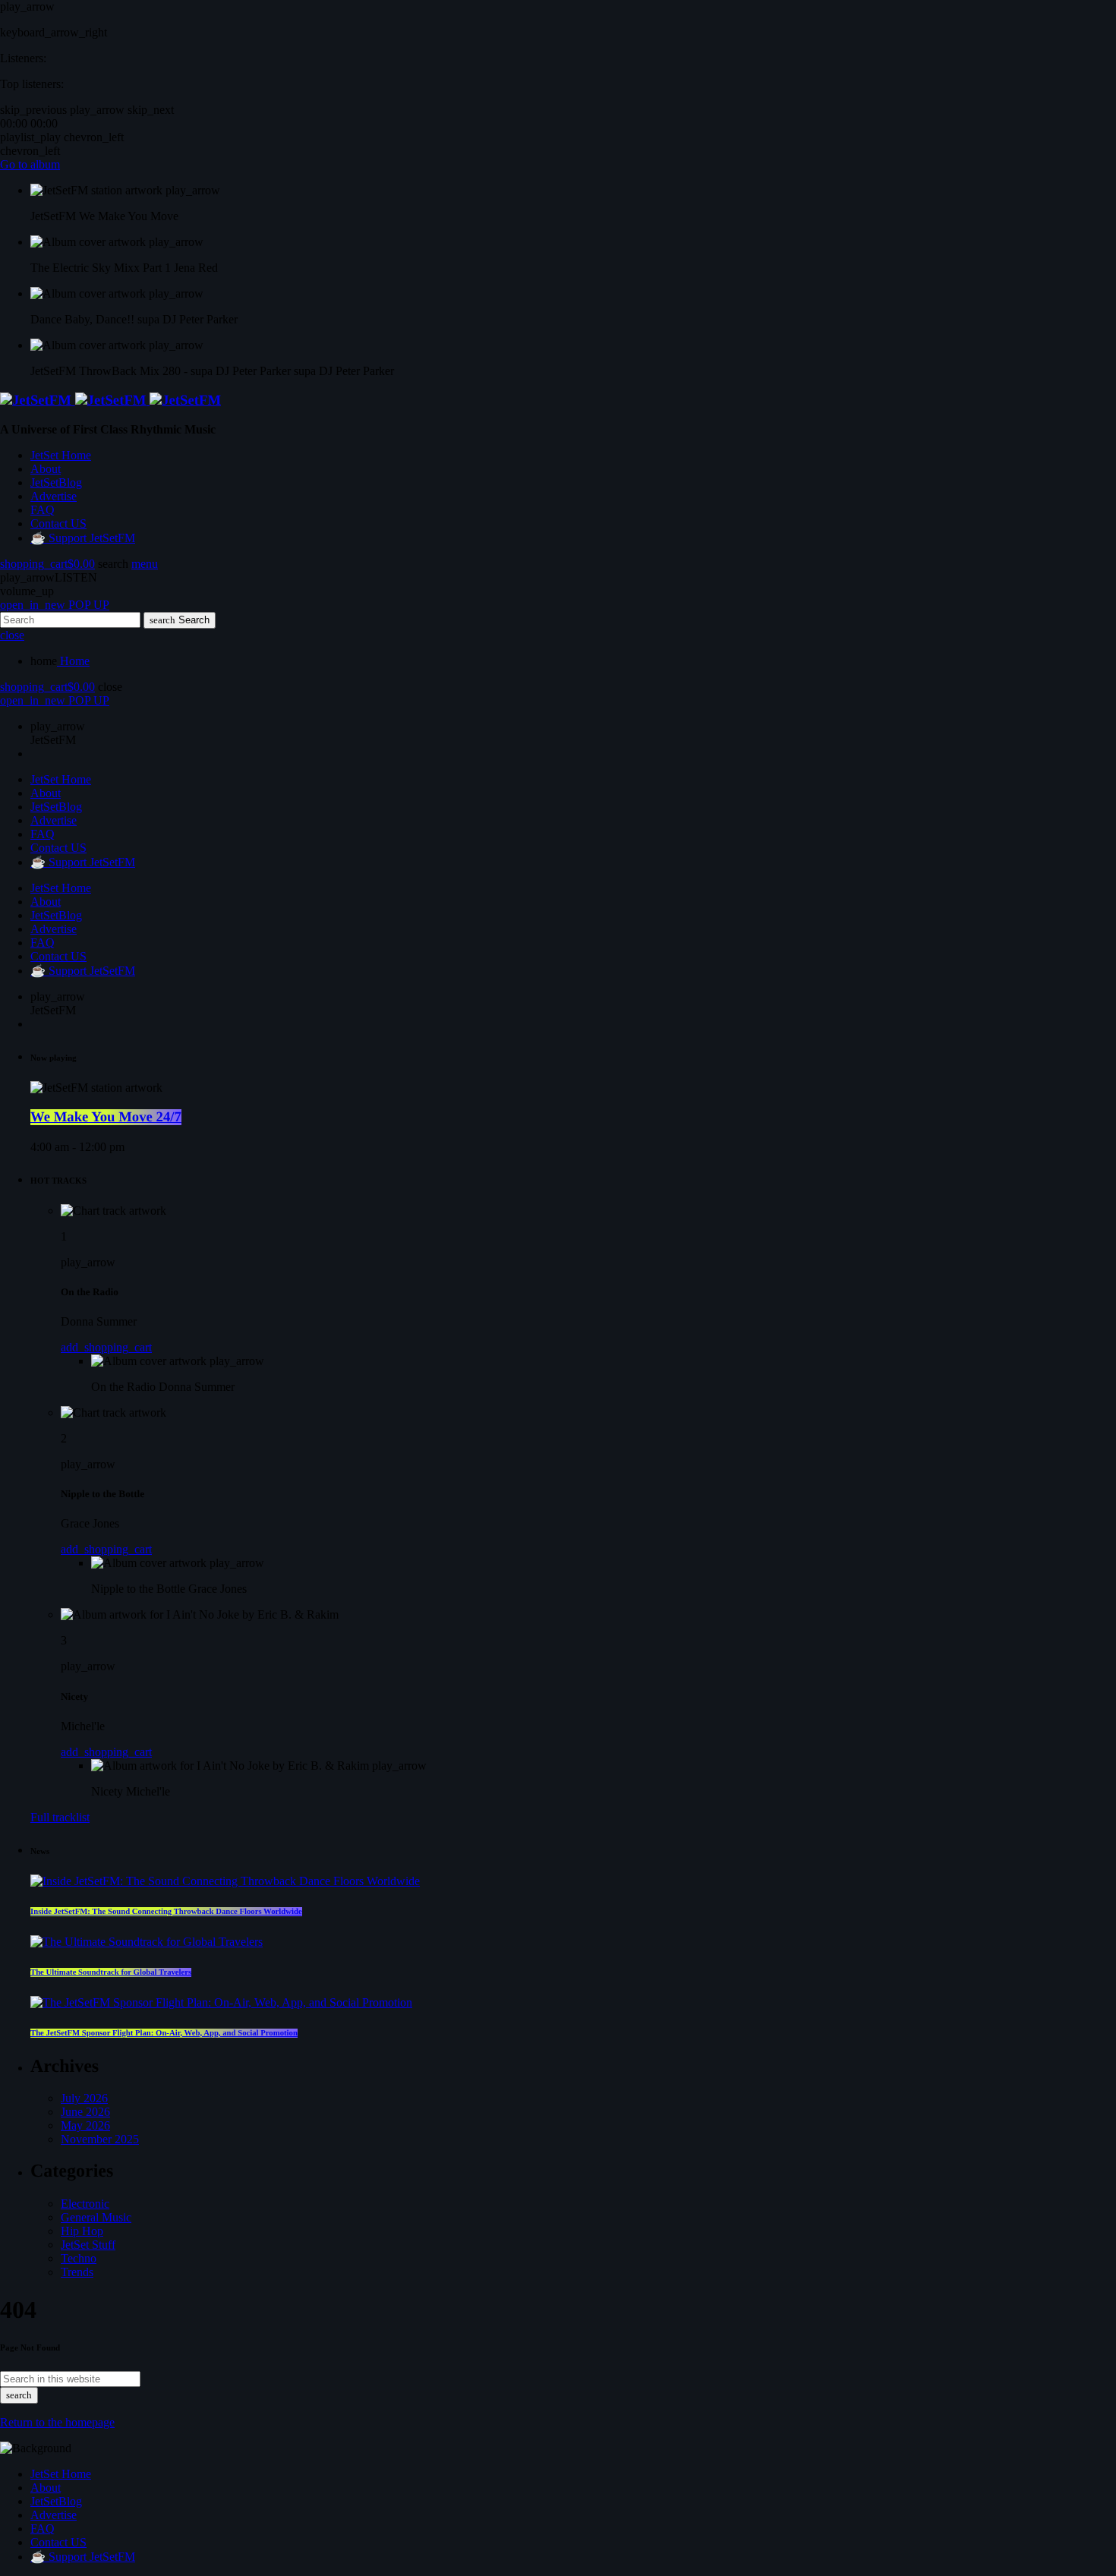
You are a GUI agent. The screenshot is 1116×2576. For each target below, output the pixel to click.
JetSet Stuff (88, 2245)
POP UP (55, 605)
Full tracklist (60, 1817)
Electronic (85, 2204)
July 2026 (84, 2098)
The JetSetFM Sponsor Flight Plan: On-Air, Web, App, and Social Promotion (164, 2033)
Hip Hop (82, 2231)
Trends (77, 2272)
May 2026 (85, 2125)
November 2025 (100, 2139)
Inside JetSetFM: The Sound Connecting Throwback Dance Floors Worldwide (166, 1912)
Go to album (30, 164)
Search (180, 620)
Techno (79, 2258)
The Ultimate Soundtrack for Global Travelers (111, 1972)
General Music (96, 2217)
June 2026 (85, 2112)
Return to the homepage (57, 2422)
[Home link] (110, 400)
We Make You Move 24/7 (106, 1117)
